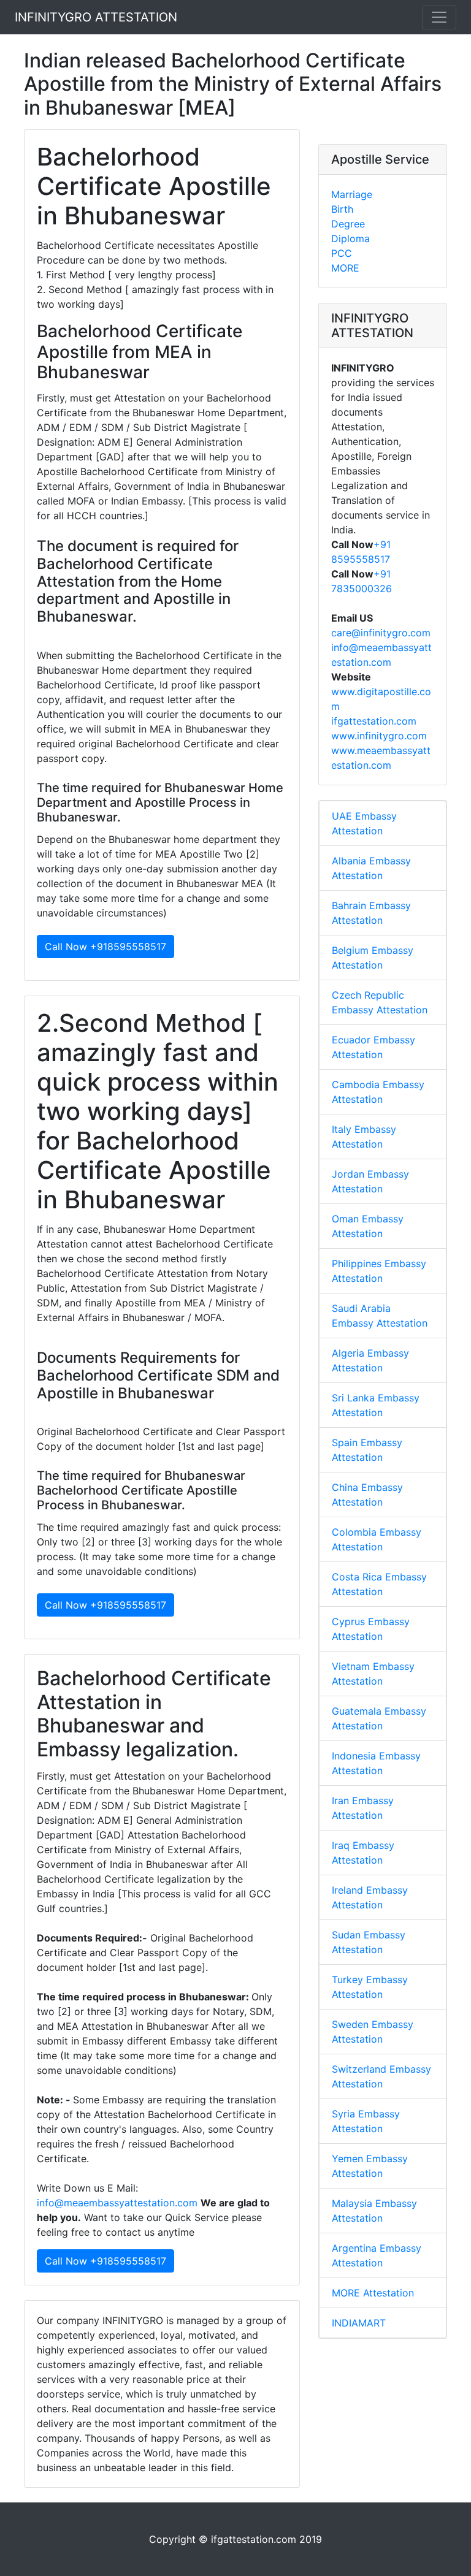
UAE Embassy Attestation (364, 823)
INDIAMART (359, 2323)
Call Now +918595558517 (105, 947)
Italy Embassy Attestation (364, 1137)
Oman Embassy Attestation (368, 1226)
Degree (348, 224)
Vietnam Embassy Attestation (373, 1674)
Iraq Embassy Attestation (363, 1853)
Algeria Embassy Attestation (370, 1360)
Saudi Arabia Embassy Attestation (380, 1316)
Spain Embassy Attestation (367, 1450)
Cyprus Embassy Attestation (371, 1629)
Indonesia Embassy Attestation (376, 1763)
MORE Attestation (373, 2293)
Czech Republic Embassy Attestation (380, 1002)
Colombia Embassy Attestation (377, 1539)
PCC (342, 253)
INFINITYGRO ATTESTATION (96, 17)
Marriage (352, 194)
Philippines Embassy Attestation (379, 1271)
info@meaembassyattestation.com (119, 2203)
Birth (342, 209)
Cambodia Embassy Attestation (378, 1092)
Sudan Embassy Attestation (369, 1942)
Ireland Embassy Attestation (370, 1897)
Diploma (350, 238)
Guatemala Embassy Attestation (379, 1718)
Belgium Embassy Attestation (373, 958)
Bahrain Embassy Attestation (371, 913)
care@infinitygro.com (381, 633)
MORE (345, 268)
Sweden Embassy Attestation (373, 2032)
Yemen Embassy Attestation (370, 2166)
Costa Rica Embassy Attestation (379, 1584)
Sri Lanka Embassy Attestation (376, 1405)
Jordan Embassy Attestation (370, 1181)
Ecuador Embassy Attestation (373, 1047)
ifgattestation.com (374, 721)
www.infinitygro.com (379, 736)
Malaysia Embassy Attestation (374, 2211)
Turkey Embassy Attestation (370, 1987)
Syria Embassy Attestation (366, 2121)
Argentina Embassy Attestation (377, 2255)
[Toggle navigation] (439, 17)
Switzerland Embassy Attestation (381, 2076)
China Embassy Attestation (367, 1495)
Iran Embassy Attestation (363, 1808)
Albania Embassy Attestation (371, 868)
